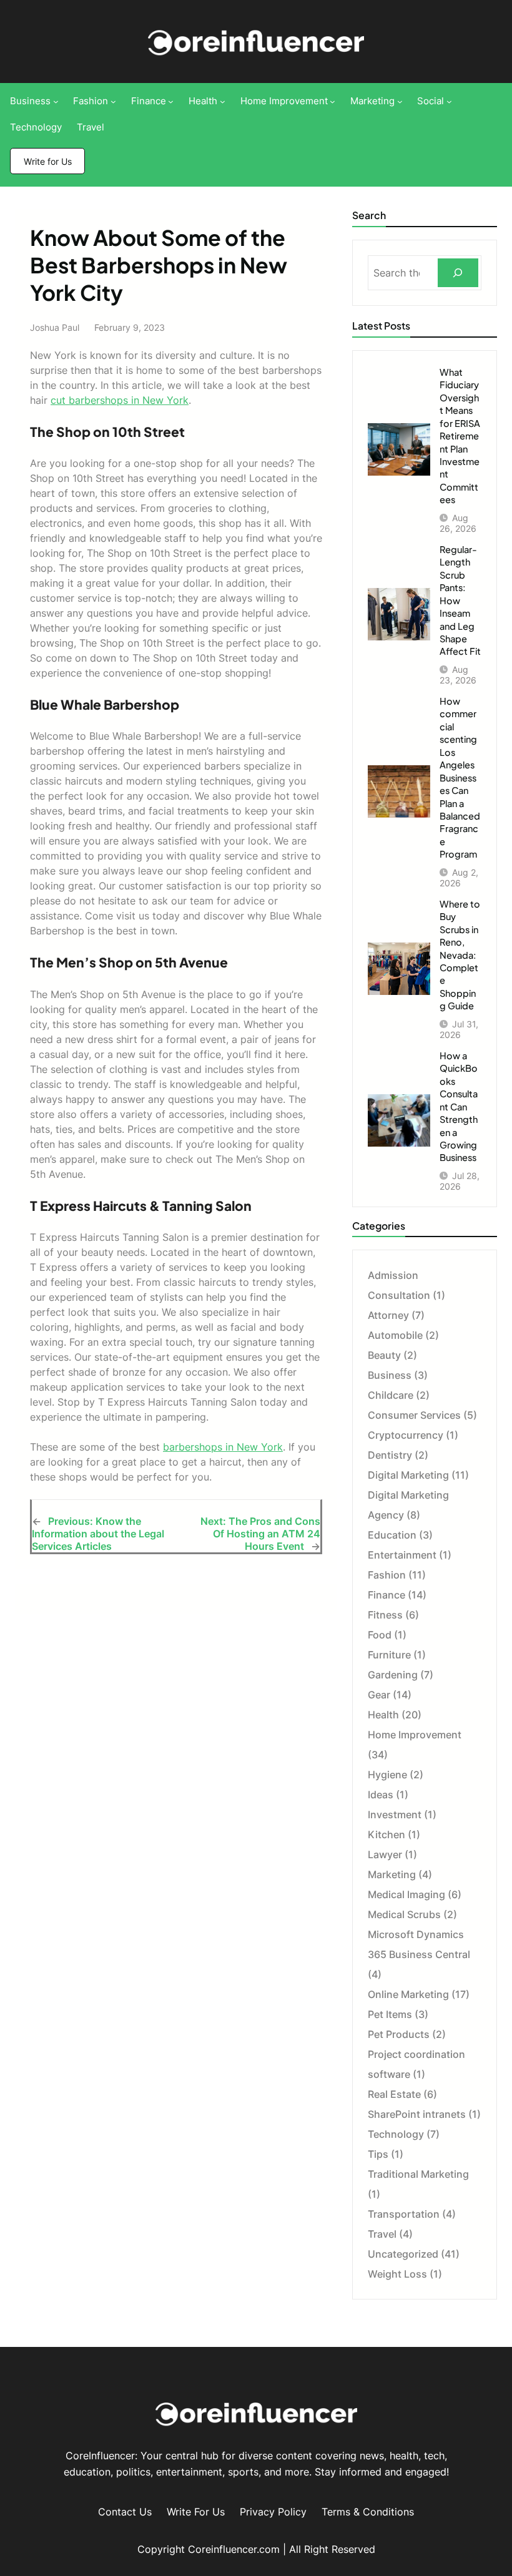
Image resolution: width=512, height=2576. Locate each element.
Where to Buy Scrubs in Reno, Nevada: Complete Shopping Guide (460, 955)
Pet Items (390, 2014)
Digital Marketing (408, 1475)
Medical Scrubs (404, 1914)
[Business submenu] (56, 101)
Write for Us (48, 161)
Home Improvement (415, 1735)
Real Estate (394, 2094)
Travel (382, 2234)
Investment (395, 1814)
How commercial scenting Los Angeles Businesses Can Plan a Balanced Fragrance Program (460, 777)
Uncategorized (403, 2254)
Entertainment (402, 1555)
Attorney (388, 1315)
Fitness (385, 1615)
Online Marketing (408, 1994)
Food (380, 1635)
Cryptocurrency (406, 1435)
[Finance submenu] (171, 101)
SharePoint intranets (417, 2114)
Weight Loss (397, 2274)
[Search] (458, 273)
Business (390, 1375)
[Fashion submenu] (113, 101)
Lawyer (385, 1854)
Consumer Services (414, 1415)
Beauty (384, 1355)
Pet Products (399, 2034)
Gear (379, 1695)
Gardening (393, 1675)
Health (383, 1715)
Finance (386, 1595)
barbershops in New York (223, 1447)
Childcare (391, 1395)
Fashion (387, 1575)
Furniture (389, 1655)
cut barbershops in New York (120, 400)
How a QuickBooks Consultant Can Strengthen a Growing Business (459, 1107)
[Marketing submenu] (400, 101)
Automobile (395, 1335)
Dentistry (390, 1455)
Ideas (381, 1795)
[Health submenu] (223, 101)
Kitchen (386, 1834)
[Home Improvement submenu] (332, 101)
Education (392, 1535)
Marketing (392, 1874)
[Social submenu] (449, 101)
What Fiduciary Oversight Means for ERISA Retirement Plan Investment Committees (460, 436)
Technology (396, 2134)
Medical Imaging (406, 1894)
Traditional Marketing (418, 2174)
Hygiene (387, 1775)
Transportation (404, 2214)
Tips (378, 2154)
